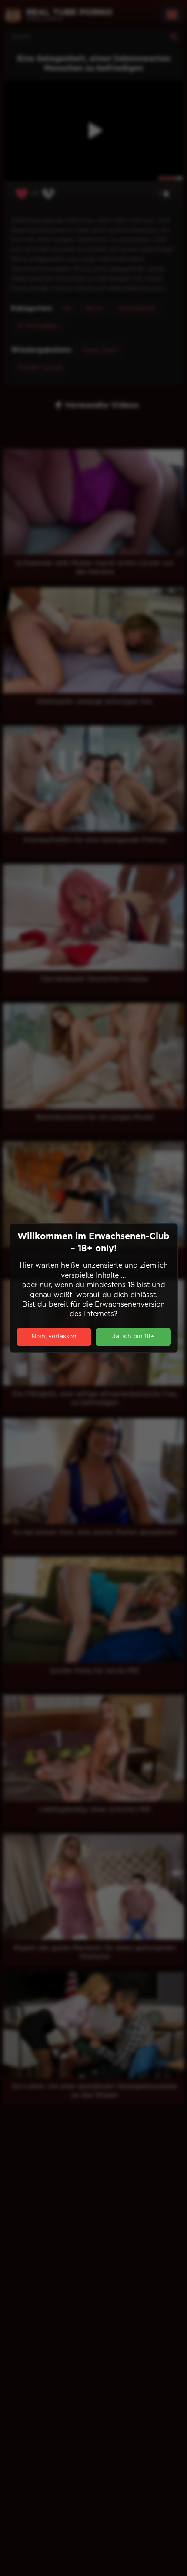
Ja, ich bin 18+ (133, 1337)
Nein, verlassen (54, 1337)
